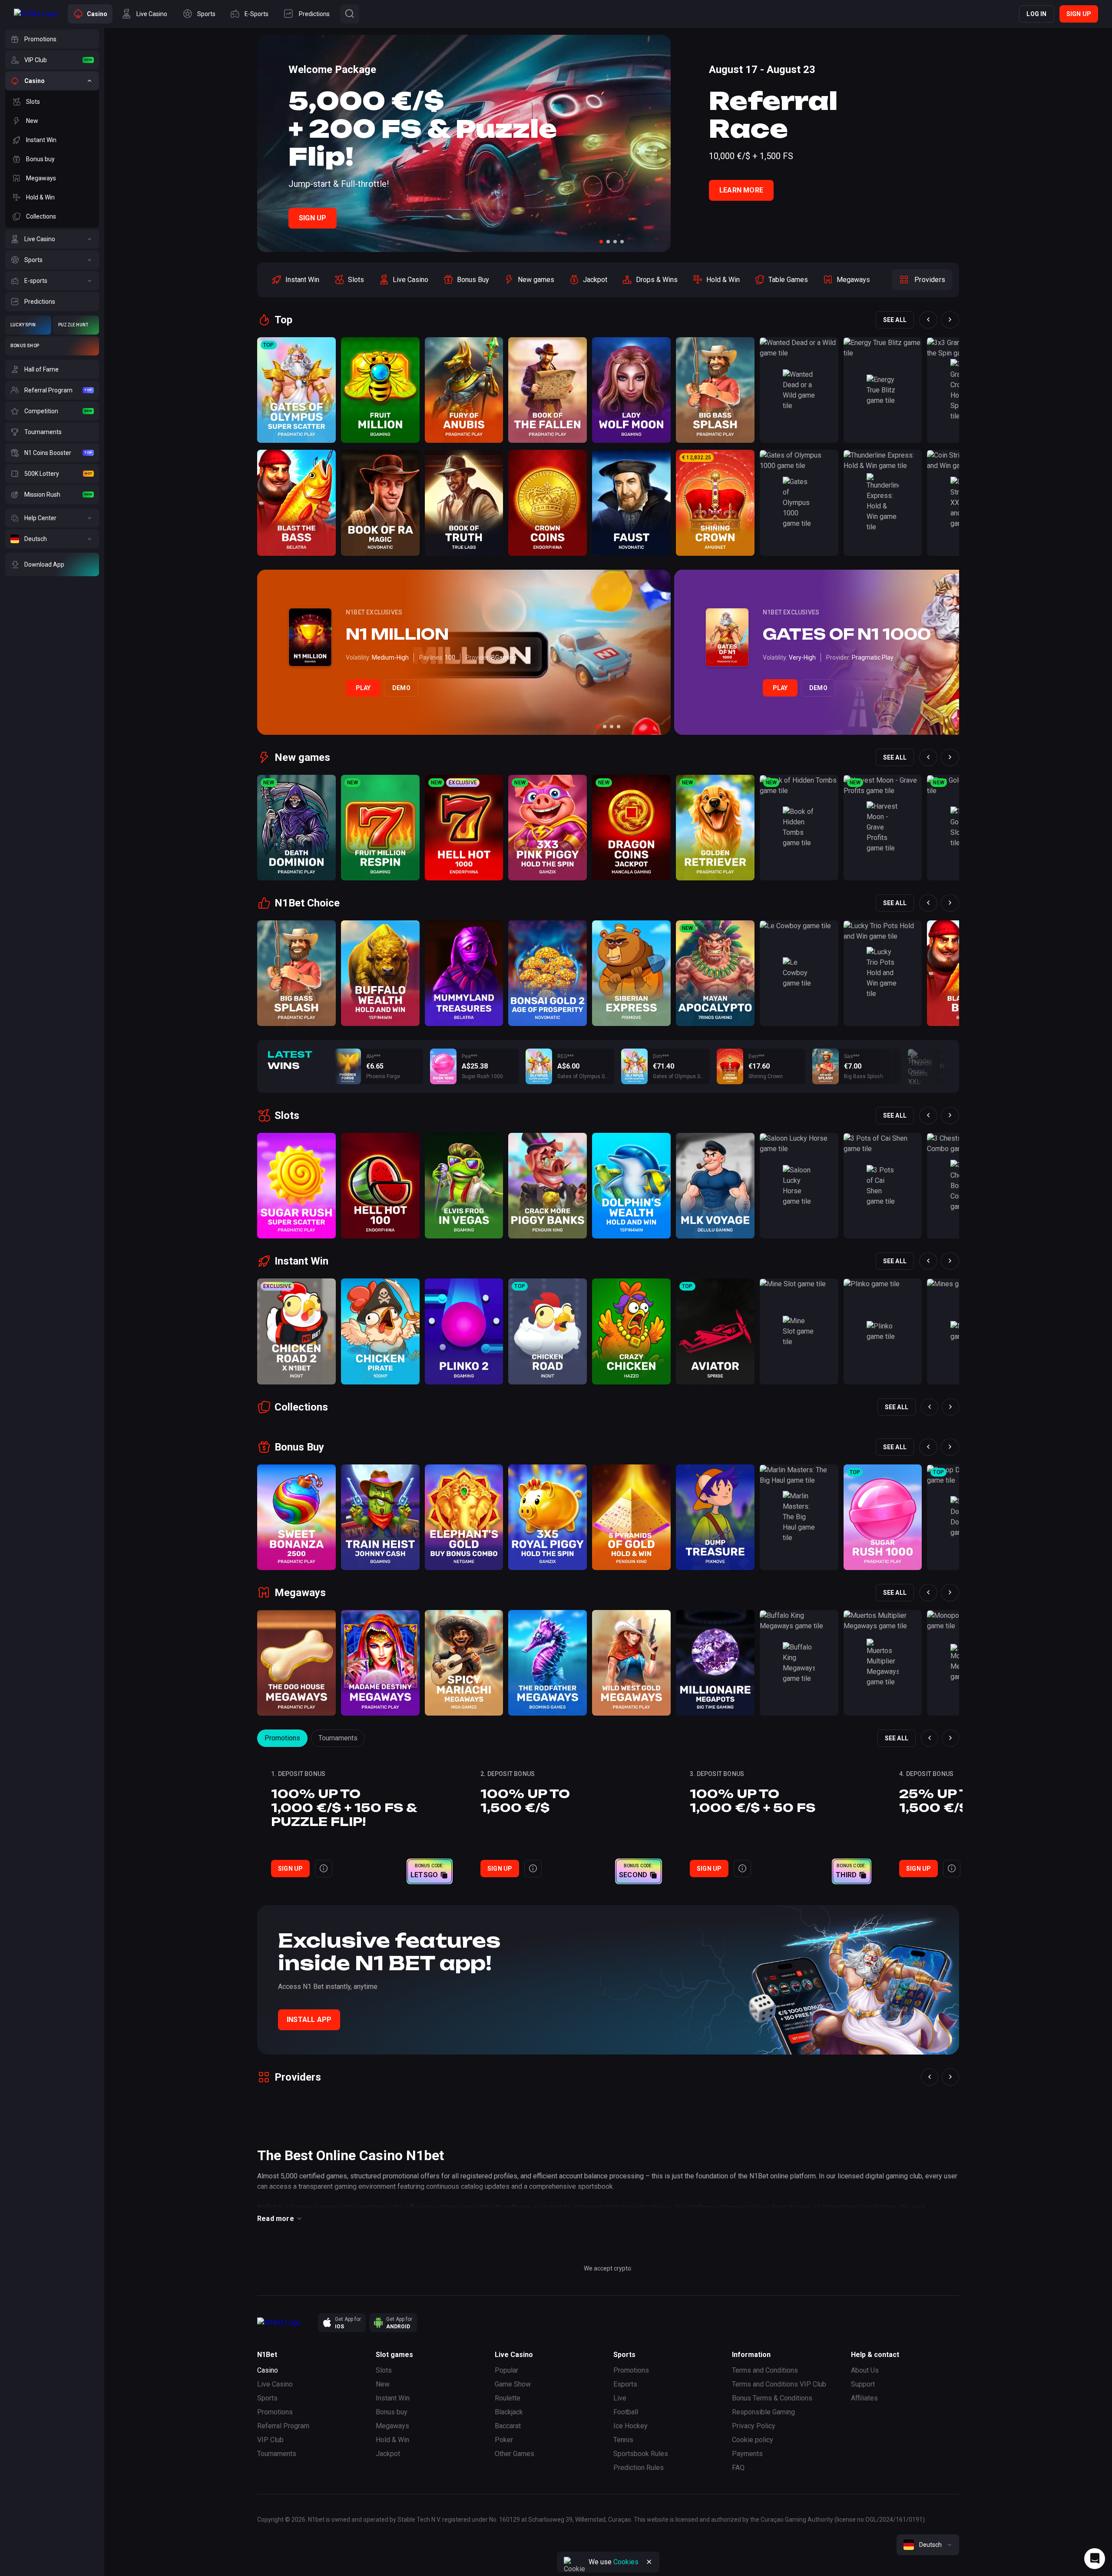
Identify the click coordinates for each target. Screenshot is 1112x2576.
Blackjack (509, 2412)
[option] (295, 280)
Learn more (741, 190)
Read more (276, 2219)
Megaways (392, 2426)
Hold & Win (392, 2440)
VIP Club (270, 2440)
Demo (401, 688)
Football (626, 2412)
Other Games (515, 2454)
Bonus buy (392, 2412)
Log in (1036, 14)
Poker (504, 2440)
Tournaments (338, 1738)
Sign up (1079, 14)
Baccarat (508, 2426)
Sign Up (313, 218)
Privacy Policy (754, 2426)
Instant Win (393, 2398)
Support (863, 2384)
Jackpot (388, 2454)
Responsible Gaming (763, 2412)
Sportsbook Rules (641, 2454)
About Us (865, 2370)
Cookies (626, 2562)
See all (895, 320)
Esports (625, 2384)
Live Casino (275, 2384)
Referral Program (283, 2426)
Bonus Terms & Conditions (772, 2398)
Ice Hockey (630, 2426)
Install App (309, 2020)
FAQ (738, 2468)
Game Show (513, 2384)
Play (363, 688)
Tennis (623, 2440)
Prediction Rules (639, 2468)
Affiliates (864, 2398)
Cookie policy (753, 2440)
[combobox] (928, 2545)
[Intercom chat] (1095, 2559)
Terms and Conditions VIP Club (779, 2384)
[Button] (350, 14)
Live (620, 2398)
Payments (747, 2454)
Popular (506, 2370)
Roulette (508, 2398)
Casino (268, 2370)
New (383, 2384)
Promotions (282, 1738)
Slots (384, 2370)
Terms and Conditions (765, 2370)
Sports (267, 2398)
